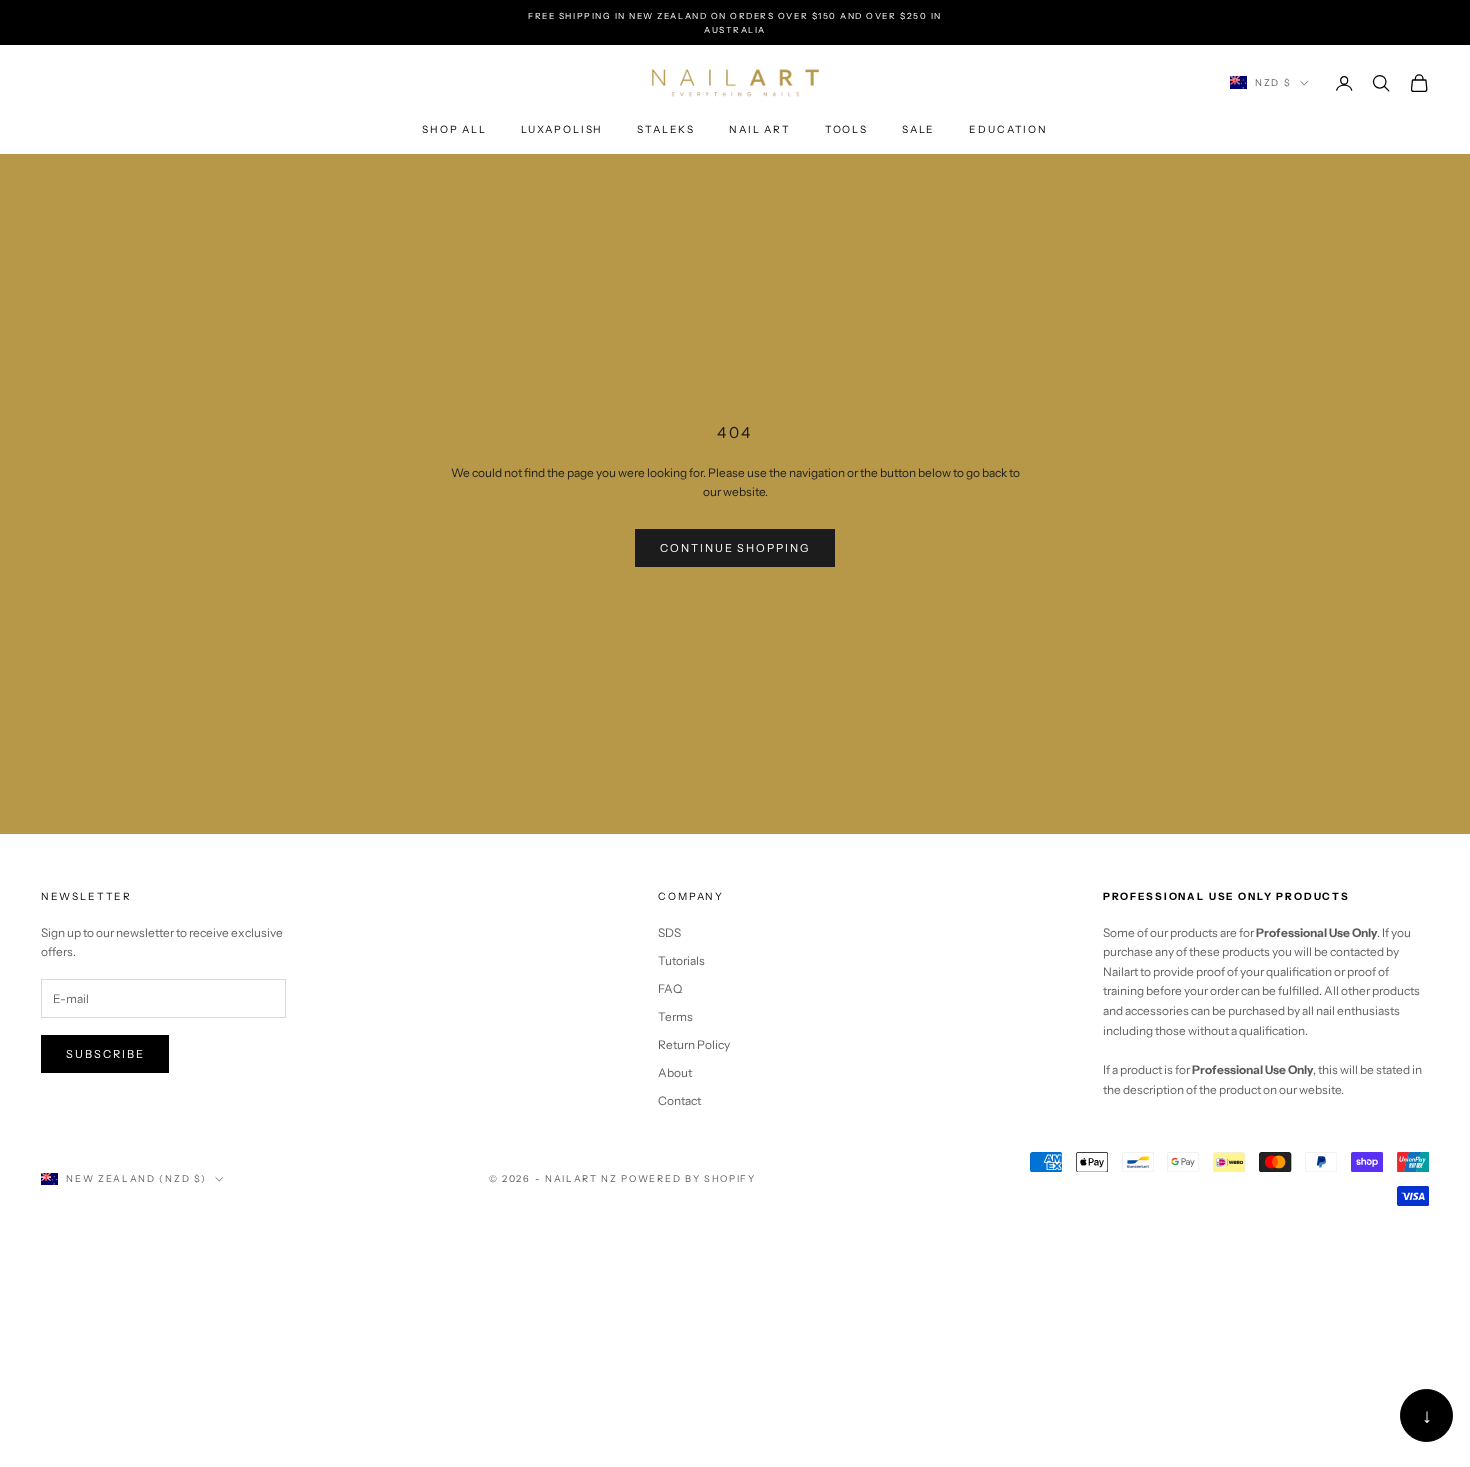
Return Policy (694, 1044)
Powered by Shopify (688, 1178)
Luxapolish (562, 129)
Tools (846, 129)
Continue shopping (735, 548)
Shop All (454, 129)
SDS (669, 932)
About (675, 1072)
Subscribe (105, 1054)
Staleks (666, 129)
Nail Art (760, 129)
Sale (918, 129)
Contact (679, 1100)
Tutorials (681, 960)
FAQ (670, 988)
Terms (675, 1016)
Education (1008, 129)
